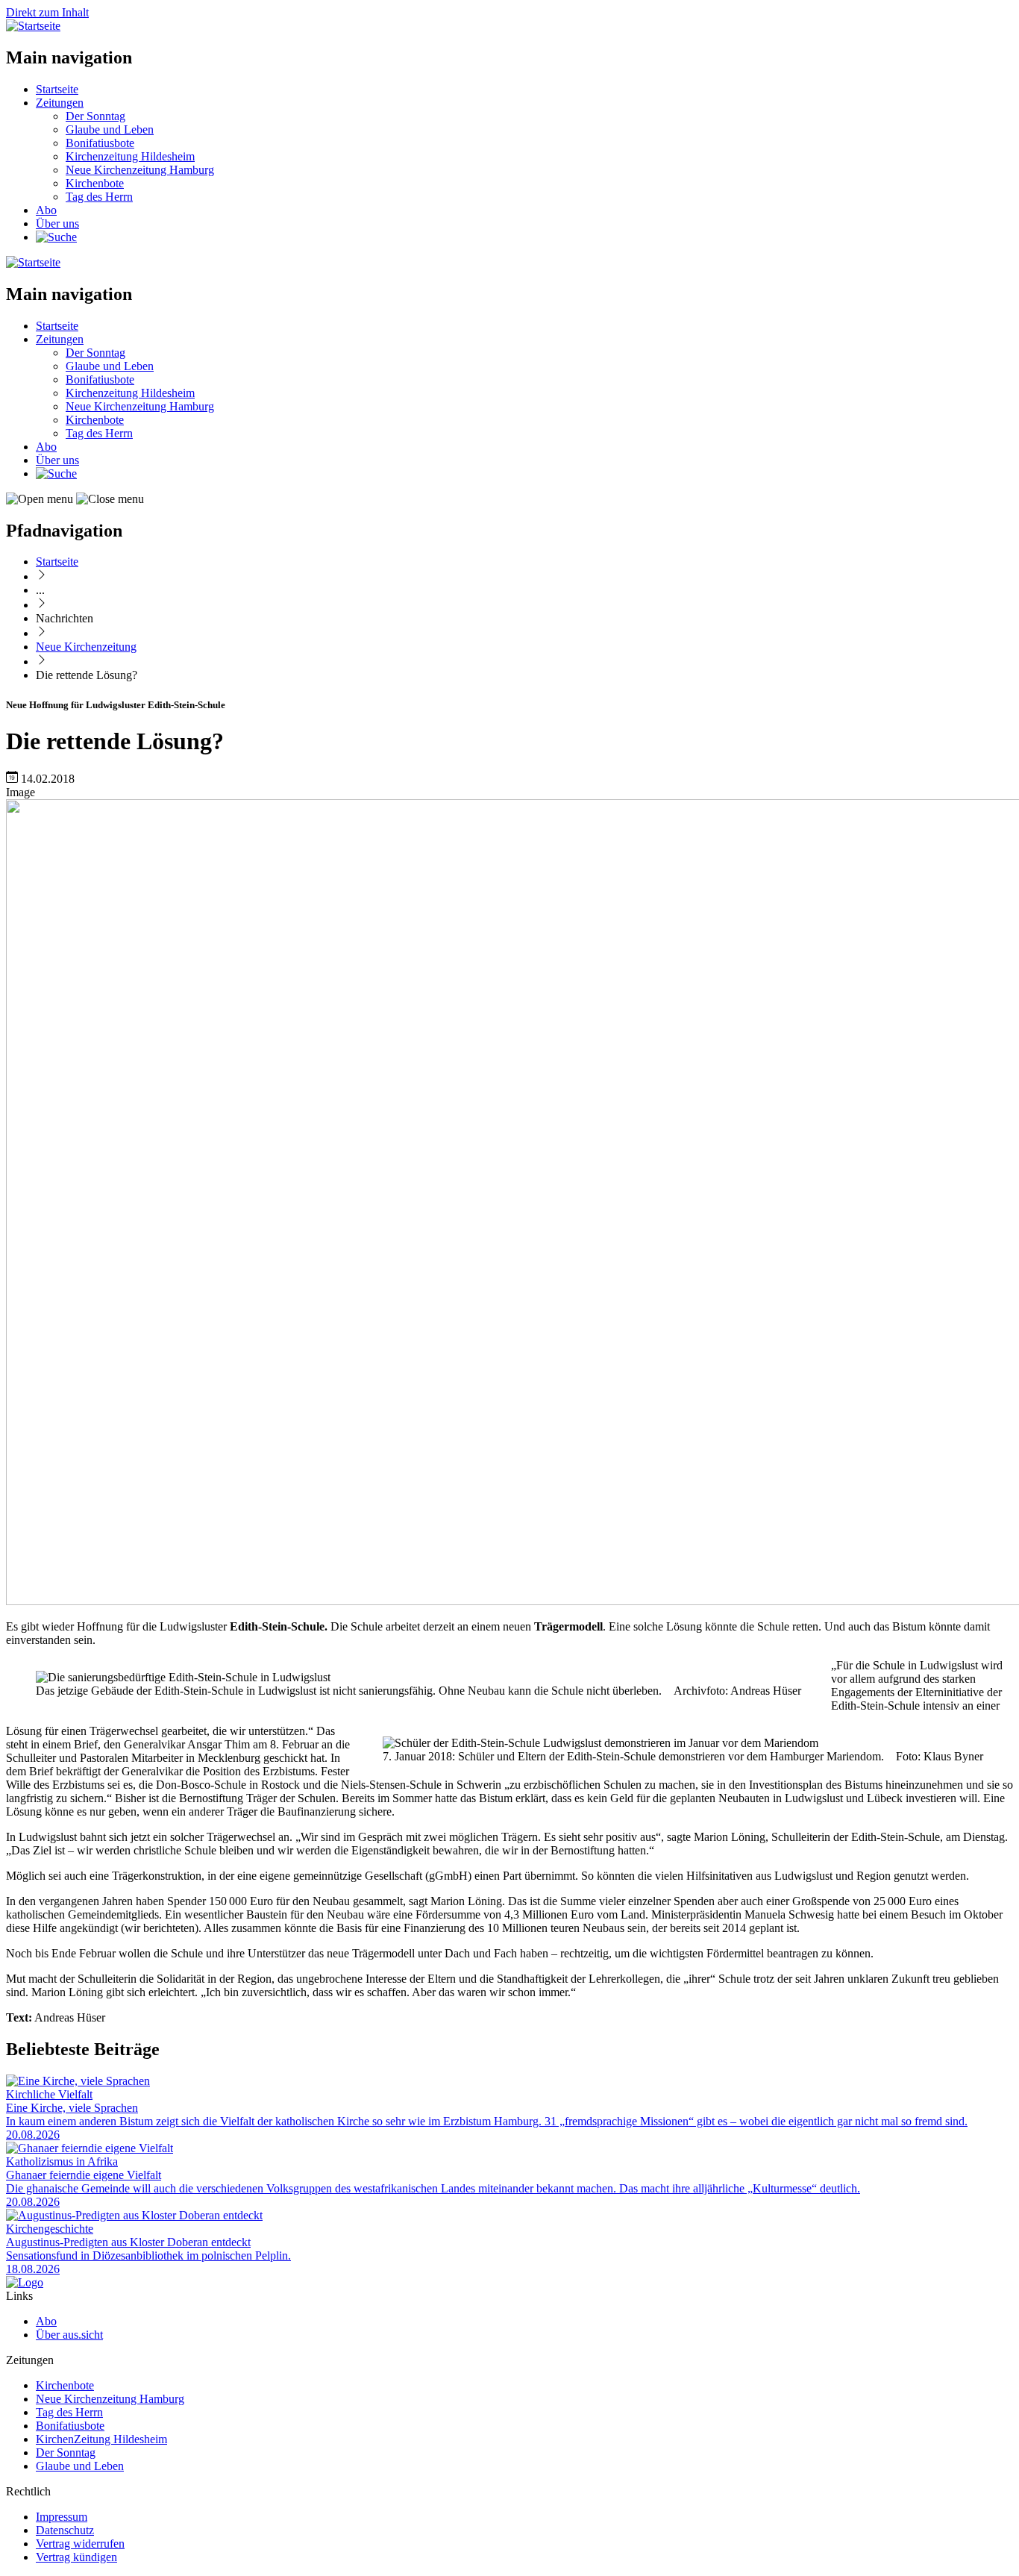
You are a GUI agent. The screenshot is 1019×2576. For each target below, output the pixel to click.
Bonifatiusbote (100, 143)
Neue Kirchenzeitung (86, 647)
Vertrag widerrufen (80, 2544)
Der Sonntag (95, 116)
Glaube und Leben (110, 129)
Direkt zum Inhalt (47, 12)
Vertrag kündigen (76, 2557)
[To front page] (25, 2282)
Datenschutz (65, 2530)
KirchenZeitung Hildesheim (101, 2439)
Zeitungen (60, 103)
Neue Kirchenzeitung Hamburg (140, 170)
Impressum (62, 2517)
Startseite (57, 89)
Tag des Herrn (99, 197)
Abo (46, 210)
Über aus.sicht (69, 2335)
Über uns (57, 223)
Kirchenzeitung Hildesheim (130, 156)
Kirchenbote (95, 183)
